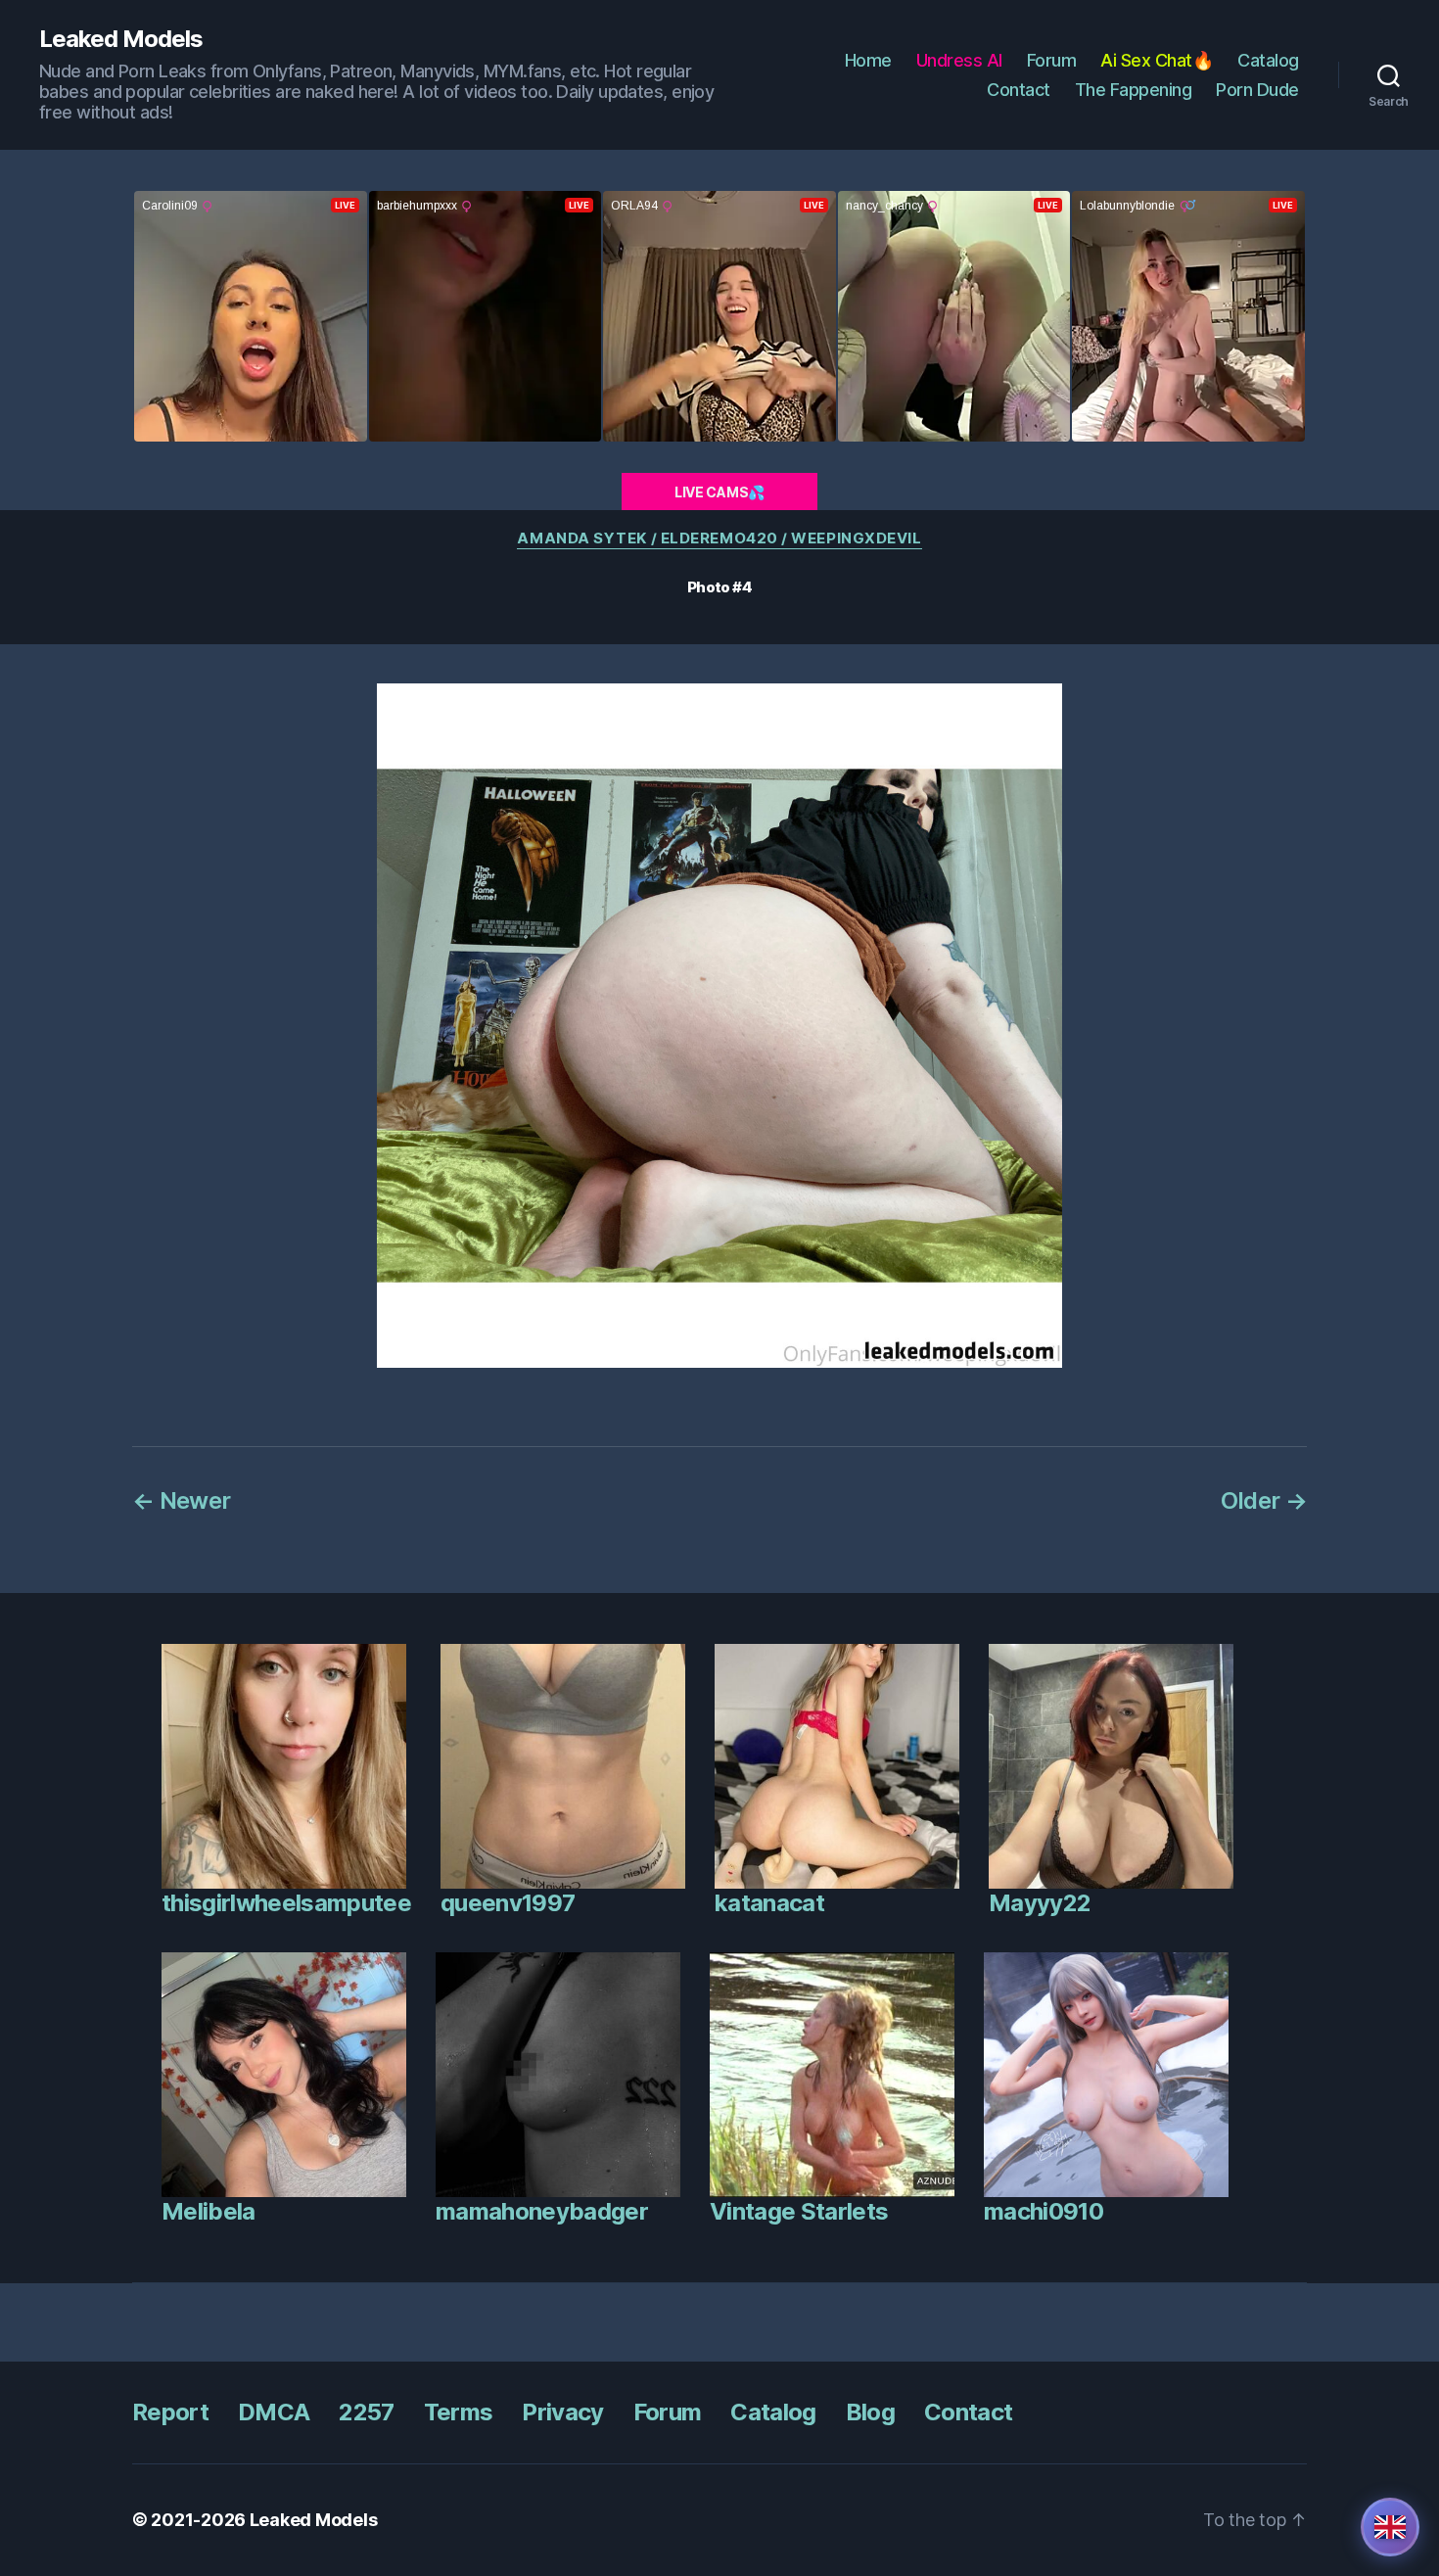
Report (170, 2412)
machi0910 (1044, 2211)
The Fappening (1134, 90)
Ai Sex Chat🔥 (1157, 60)
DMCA (274, 2412)
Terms (459, 2412)
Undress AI (959, 60)
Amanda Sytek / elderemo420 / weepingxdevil (719, 539)
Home (868, 60)
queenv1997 (508, 1903)
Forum (1052, 60)
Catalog (1268, 60)
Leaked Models (121, 39)
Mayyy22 (1040, 1903)
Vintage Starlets (799, 2211)
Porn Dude (1257, 90)
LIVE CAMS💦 (719, 492)
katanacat (769, 1903)
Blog (870, 2412)
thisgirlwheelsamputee (286, 1903)
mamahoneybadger (542, 2211)
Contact (1019, 90)
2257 (366, 2412)
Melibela (209, 2211)
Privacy (562, 2412)
